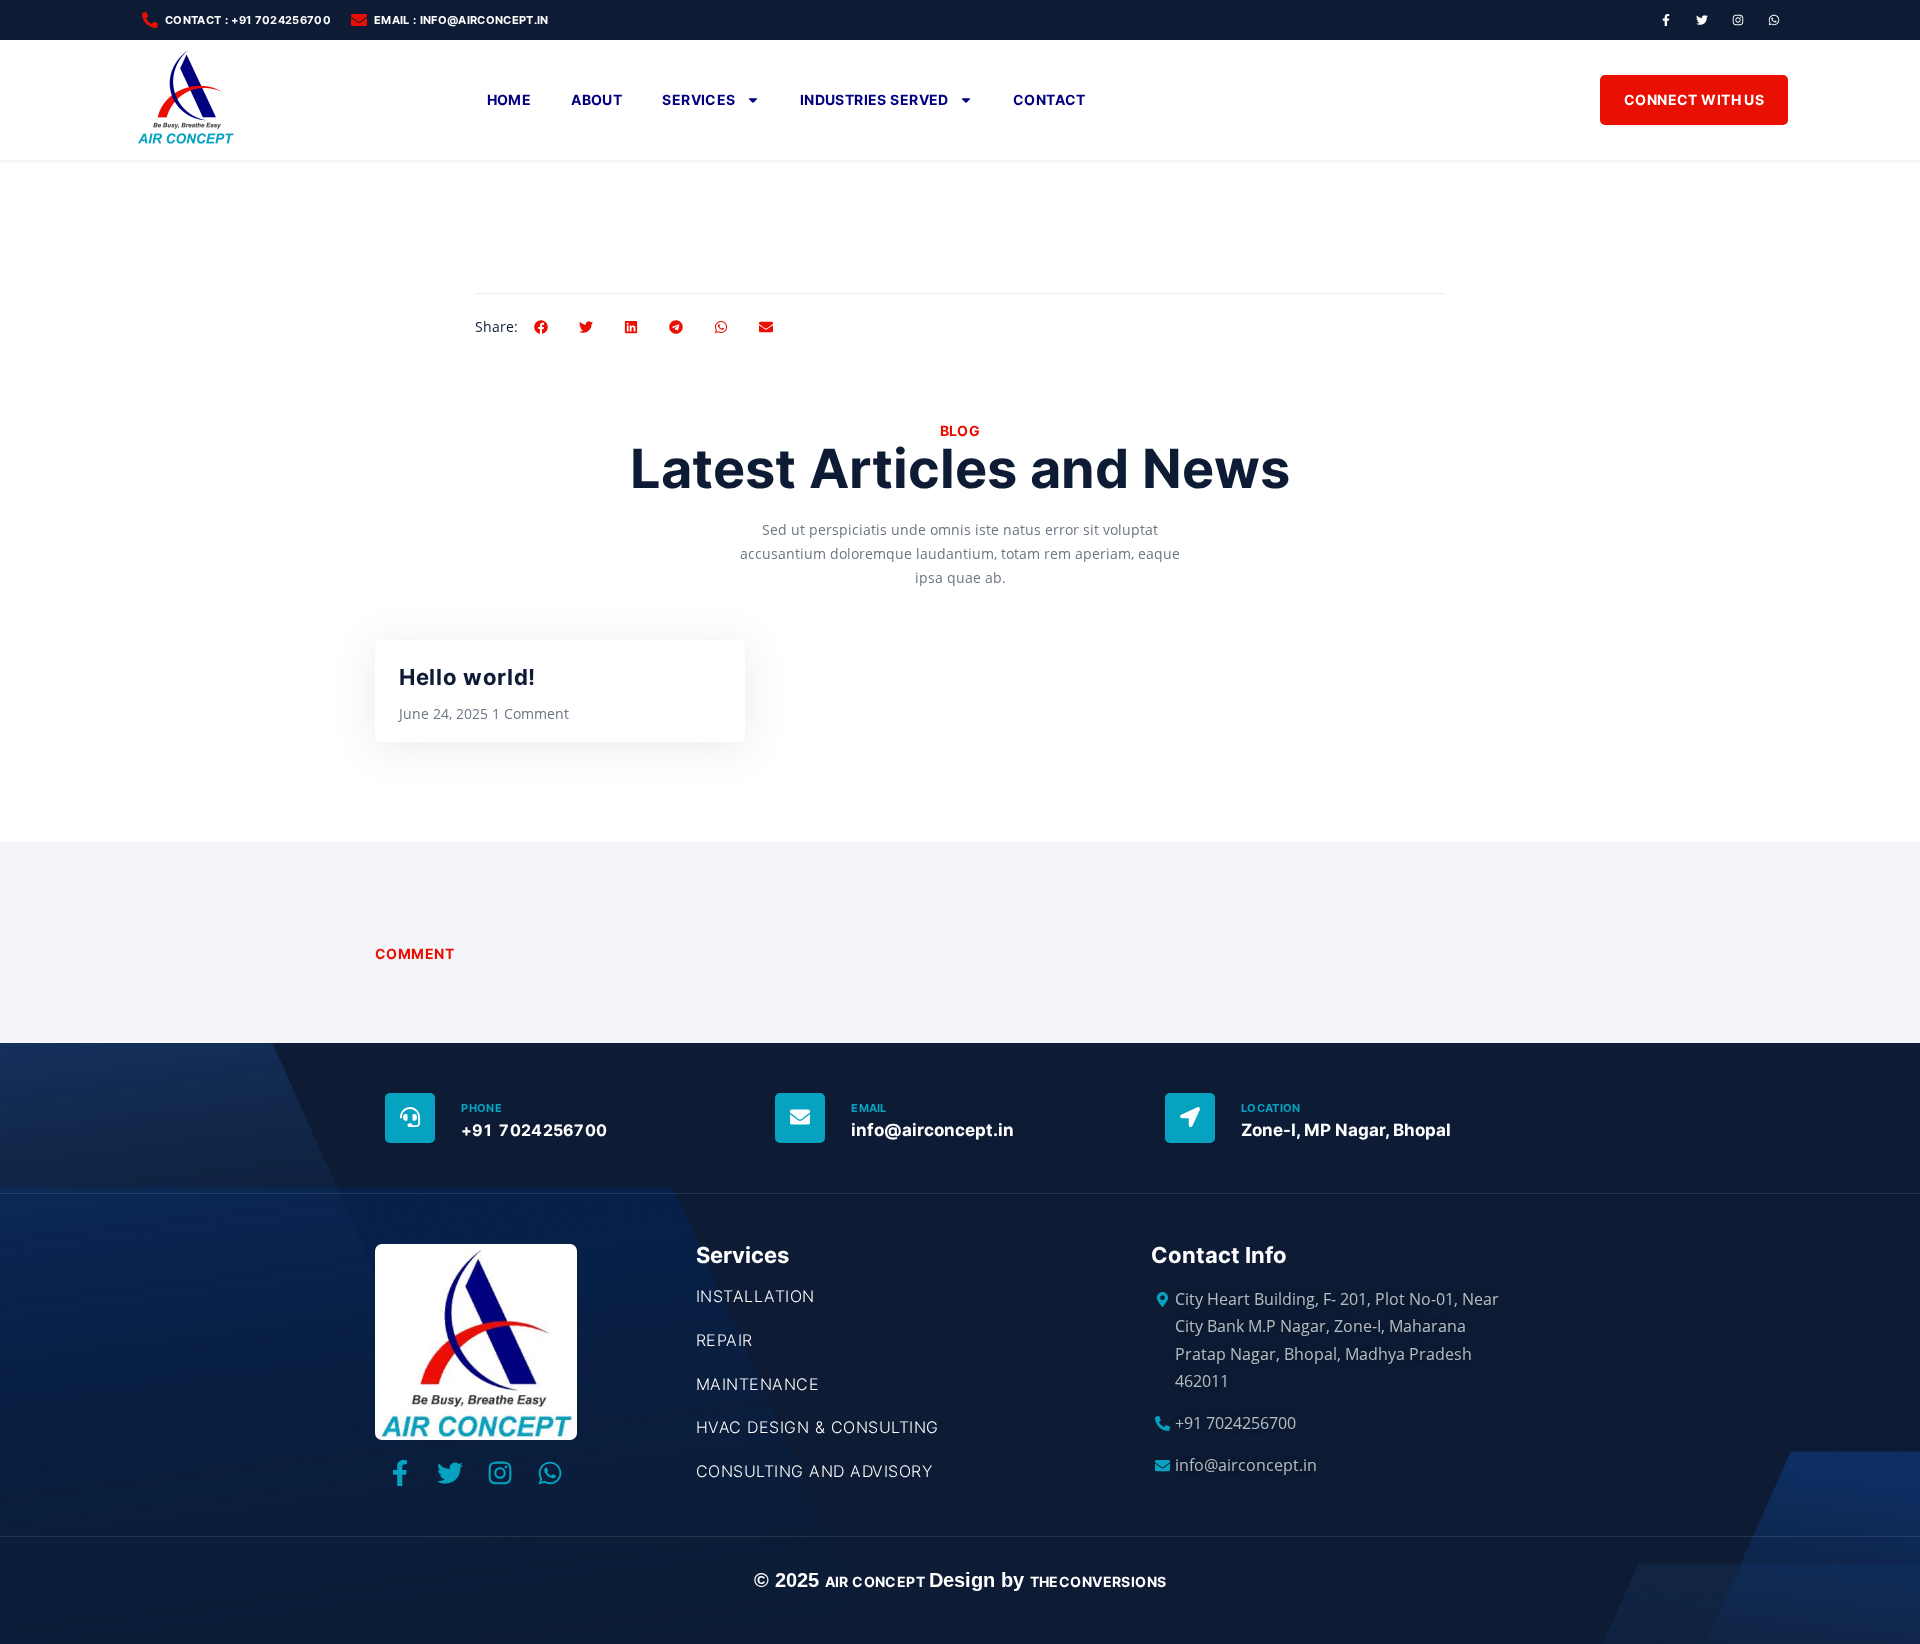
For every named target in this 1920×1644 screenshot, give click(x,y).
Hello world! (467, 677)
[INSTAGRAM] (1738, 20)
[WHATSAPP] (1774, 20)
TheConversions (1098, 1581)
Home (509, 99)
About (596, 99)
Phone (481, 1108)
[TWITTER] (1702, 20)
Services (698, 99)
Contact (1049, 99)
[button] (540, 326)
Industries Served (874, 99)
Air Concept (877, 1581)
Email (869, 1108)
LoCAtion (1271, 1108)
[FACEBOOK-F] (1666, 20)
